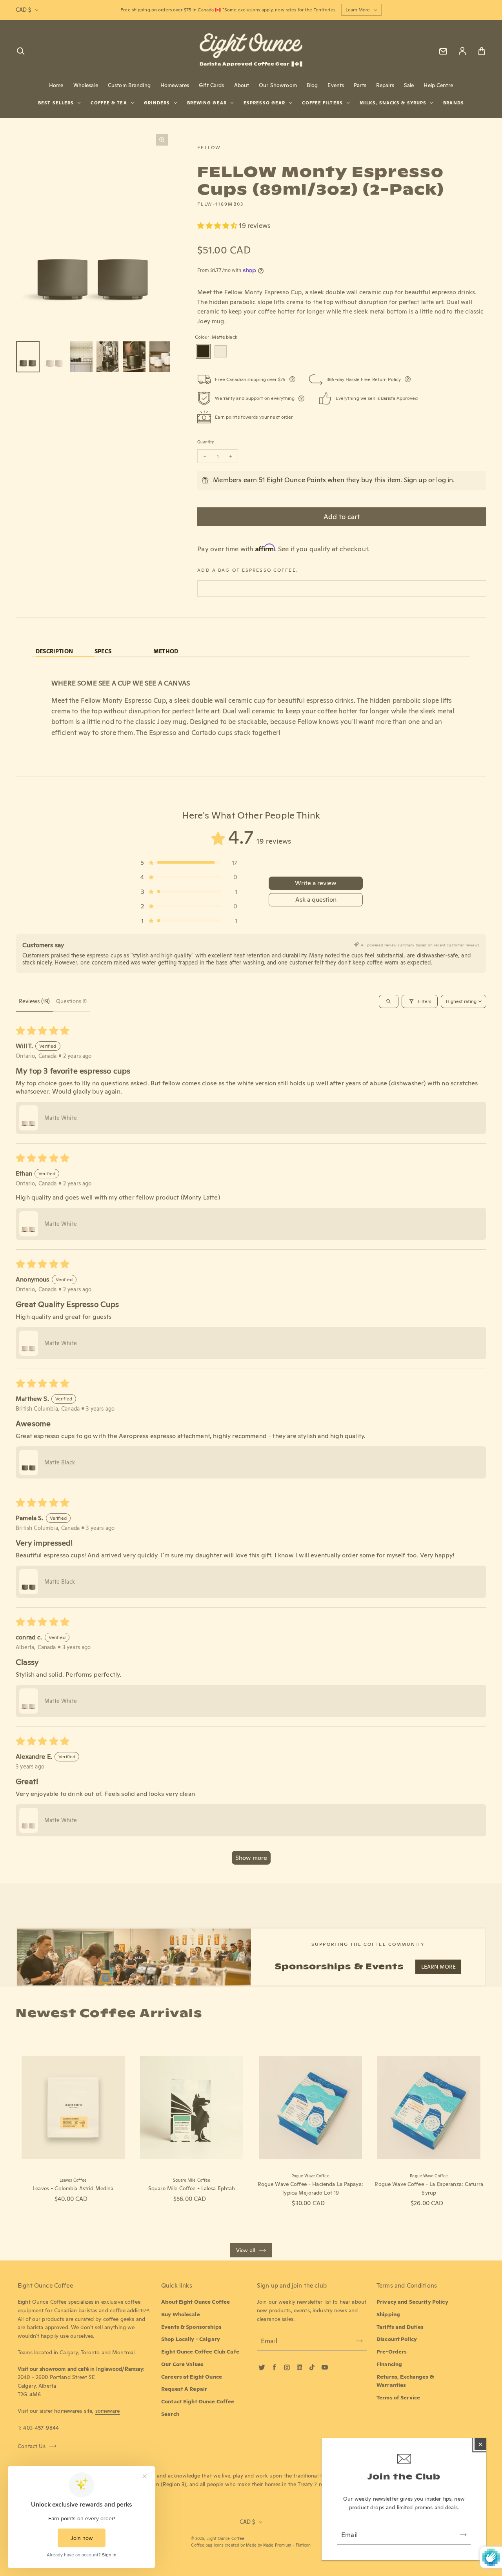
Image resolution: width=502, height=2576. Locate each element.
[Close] (480, 2444)
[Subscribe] (463, 2535)
